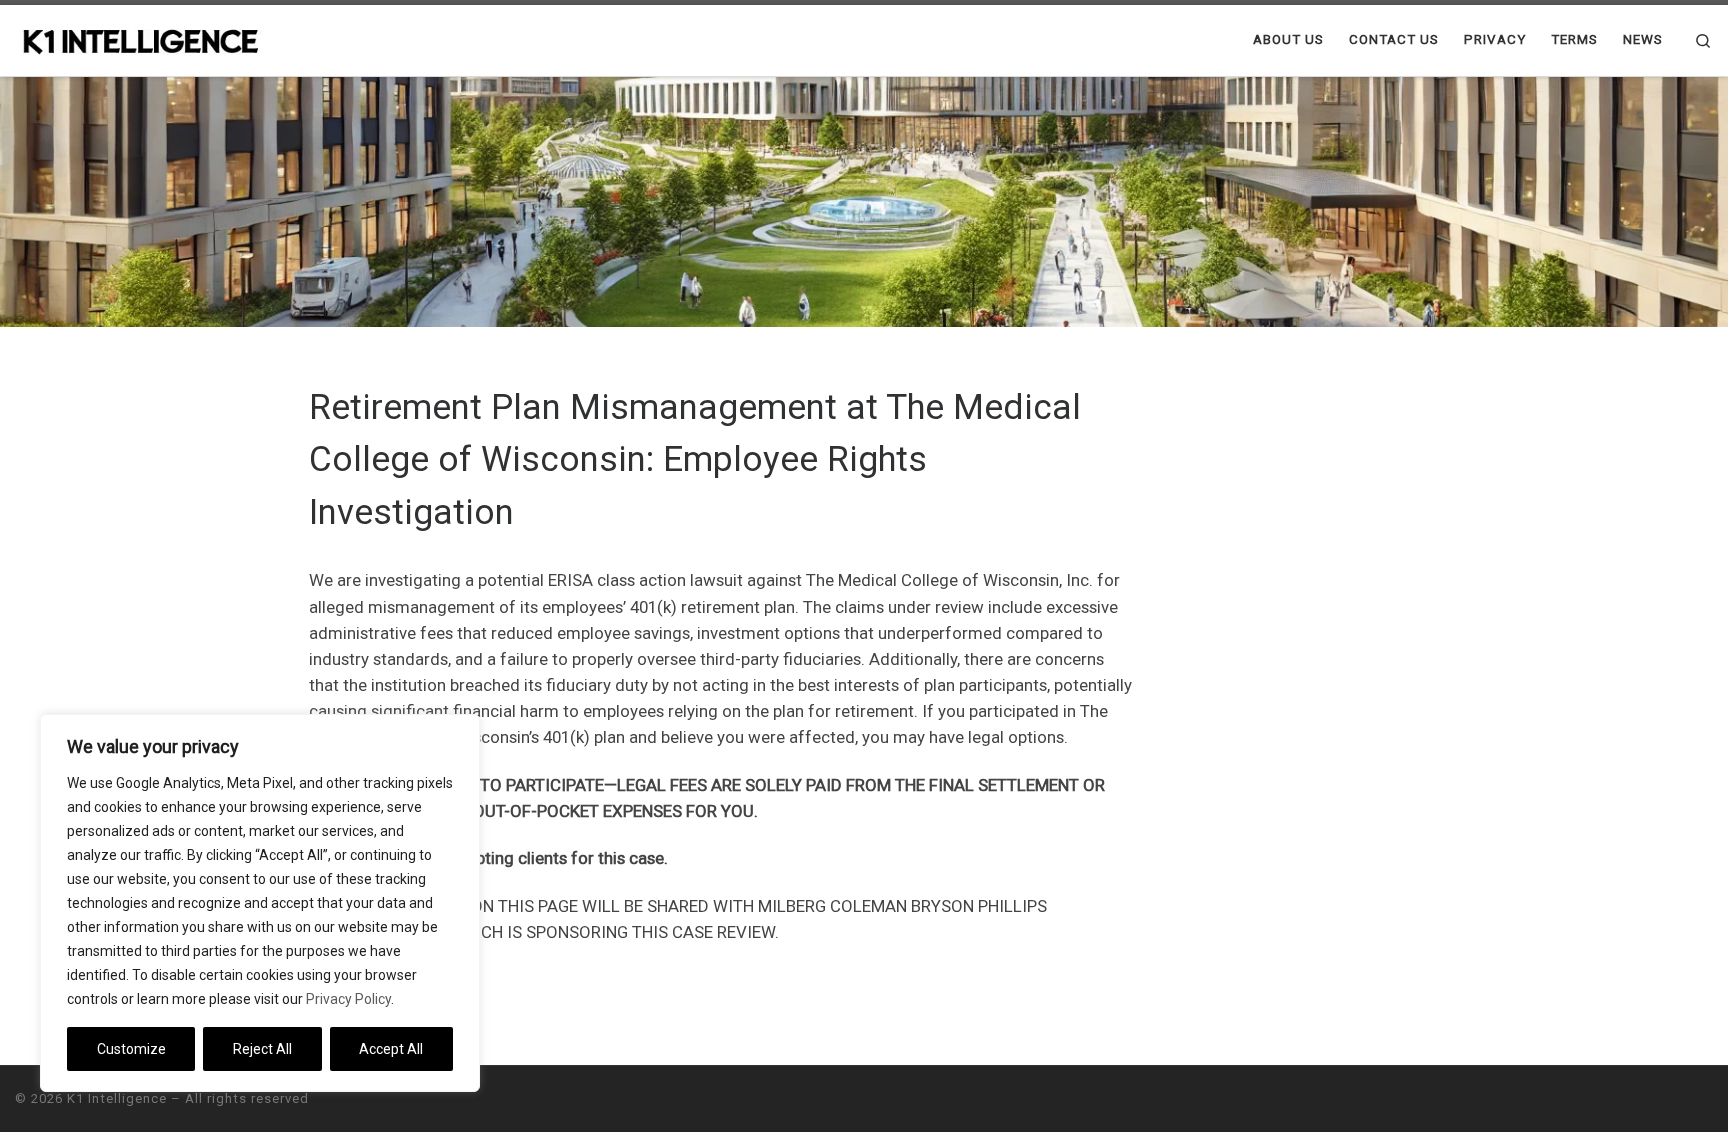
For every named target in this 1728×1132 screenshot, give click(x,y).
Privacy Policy (348, 999)
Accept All (391, 1049)
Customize (131, 1049)
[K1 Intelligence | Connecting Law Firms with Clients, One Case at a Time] (140, 39)
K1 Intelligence (117, 1098)
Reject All (262, 1049)
